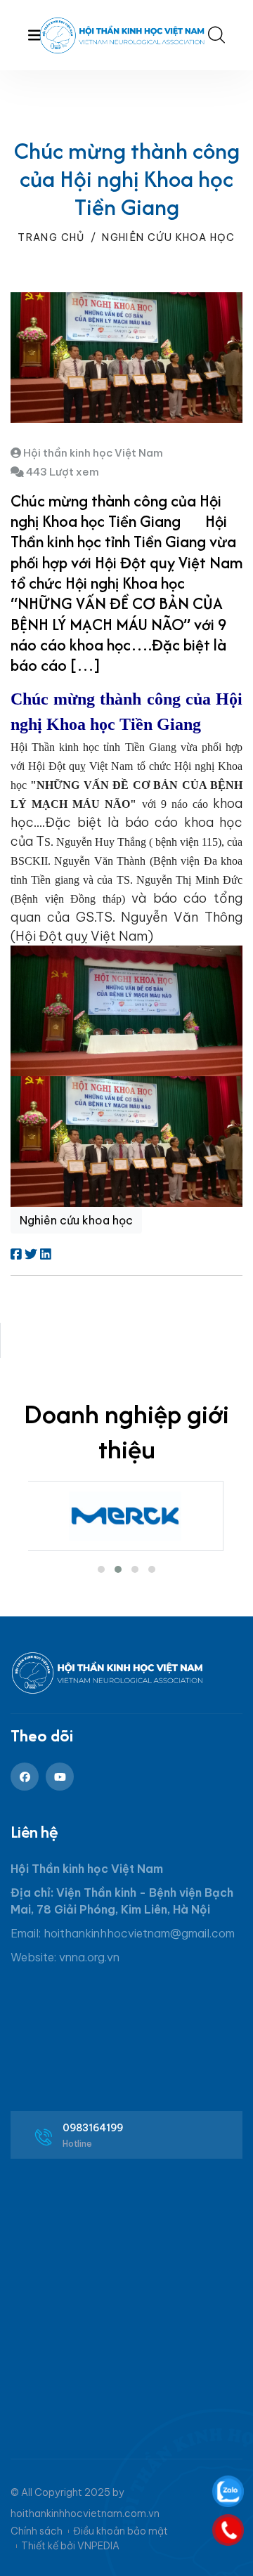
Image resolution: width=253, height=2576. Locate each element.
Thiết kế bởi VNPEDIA (70, 2546)
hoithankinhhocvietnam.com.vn (85, 2513)
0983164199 (93, 2128)
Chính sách (37, 2531)
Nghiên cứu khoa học (169, 237)
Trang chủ (51, 237)
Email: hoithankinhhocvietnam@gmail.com (123, 1933)
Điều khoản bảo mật (121, 2531)
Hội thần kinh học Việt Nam (92, 453)
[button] (101, 1569)
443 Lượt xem (61, 472)
